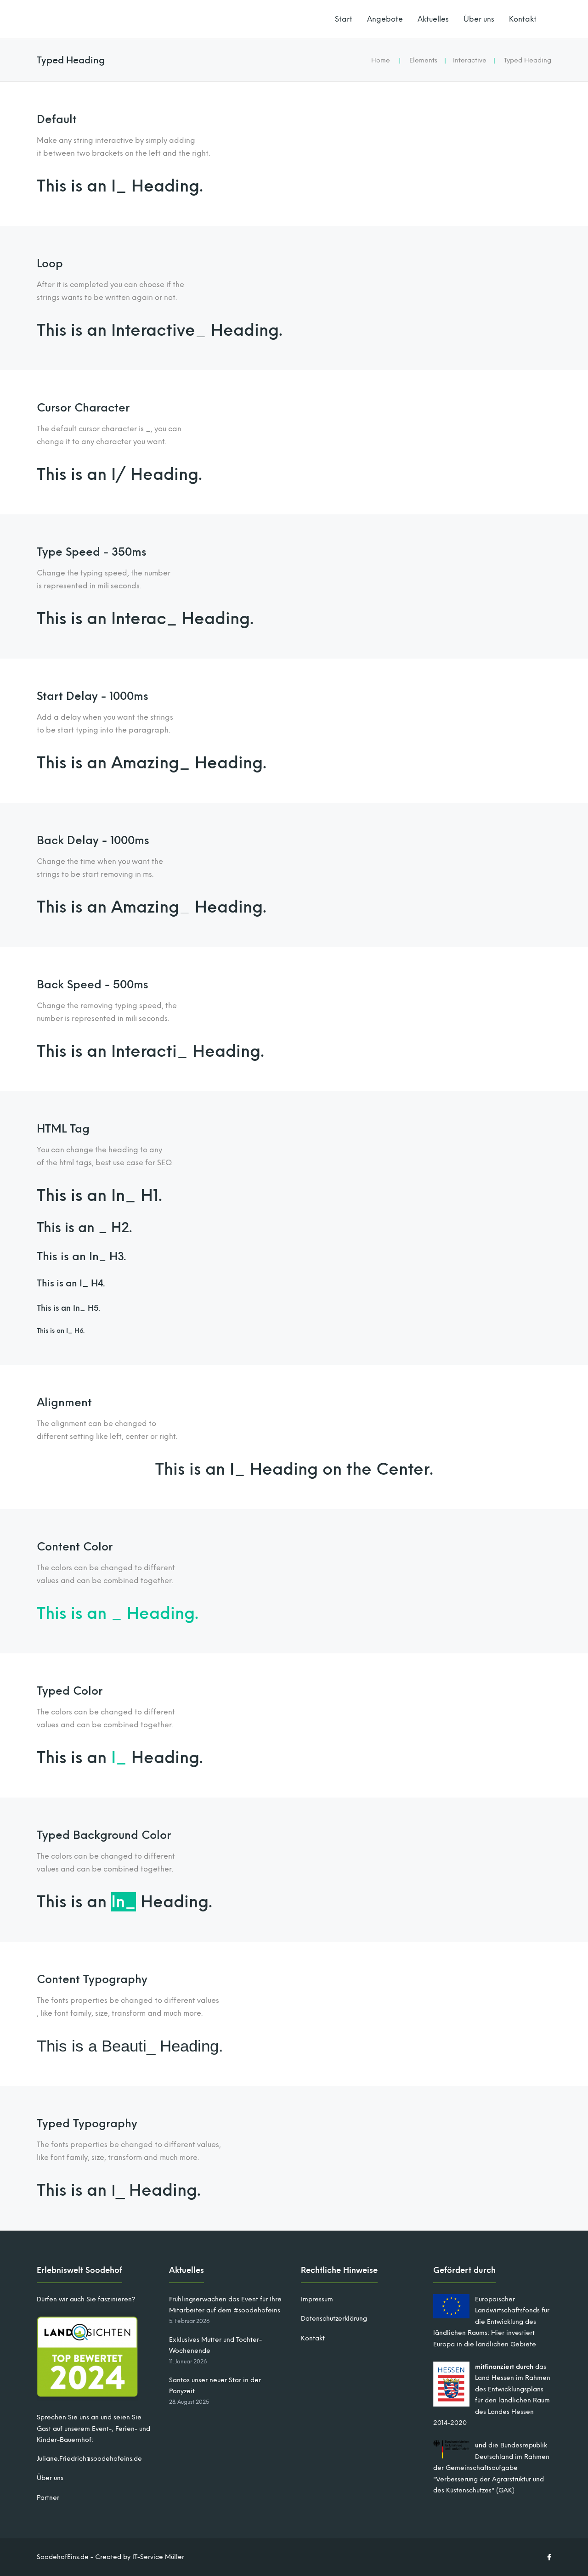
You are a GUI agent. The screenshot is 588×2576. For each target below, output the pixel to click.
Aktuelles (433, 19)
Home (381, 60)
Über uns (479, 19)
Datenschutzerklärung (334, 2319)
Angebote (385, 19)
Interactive (470, 60)
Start (344, 19)
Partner (48, 2498)
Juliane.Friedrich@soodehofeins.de (89, 2459)
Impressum (317, 2299)
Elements (423, 60)
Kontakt (523, 19)
